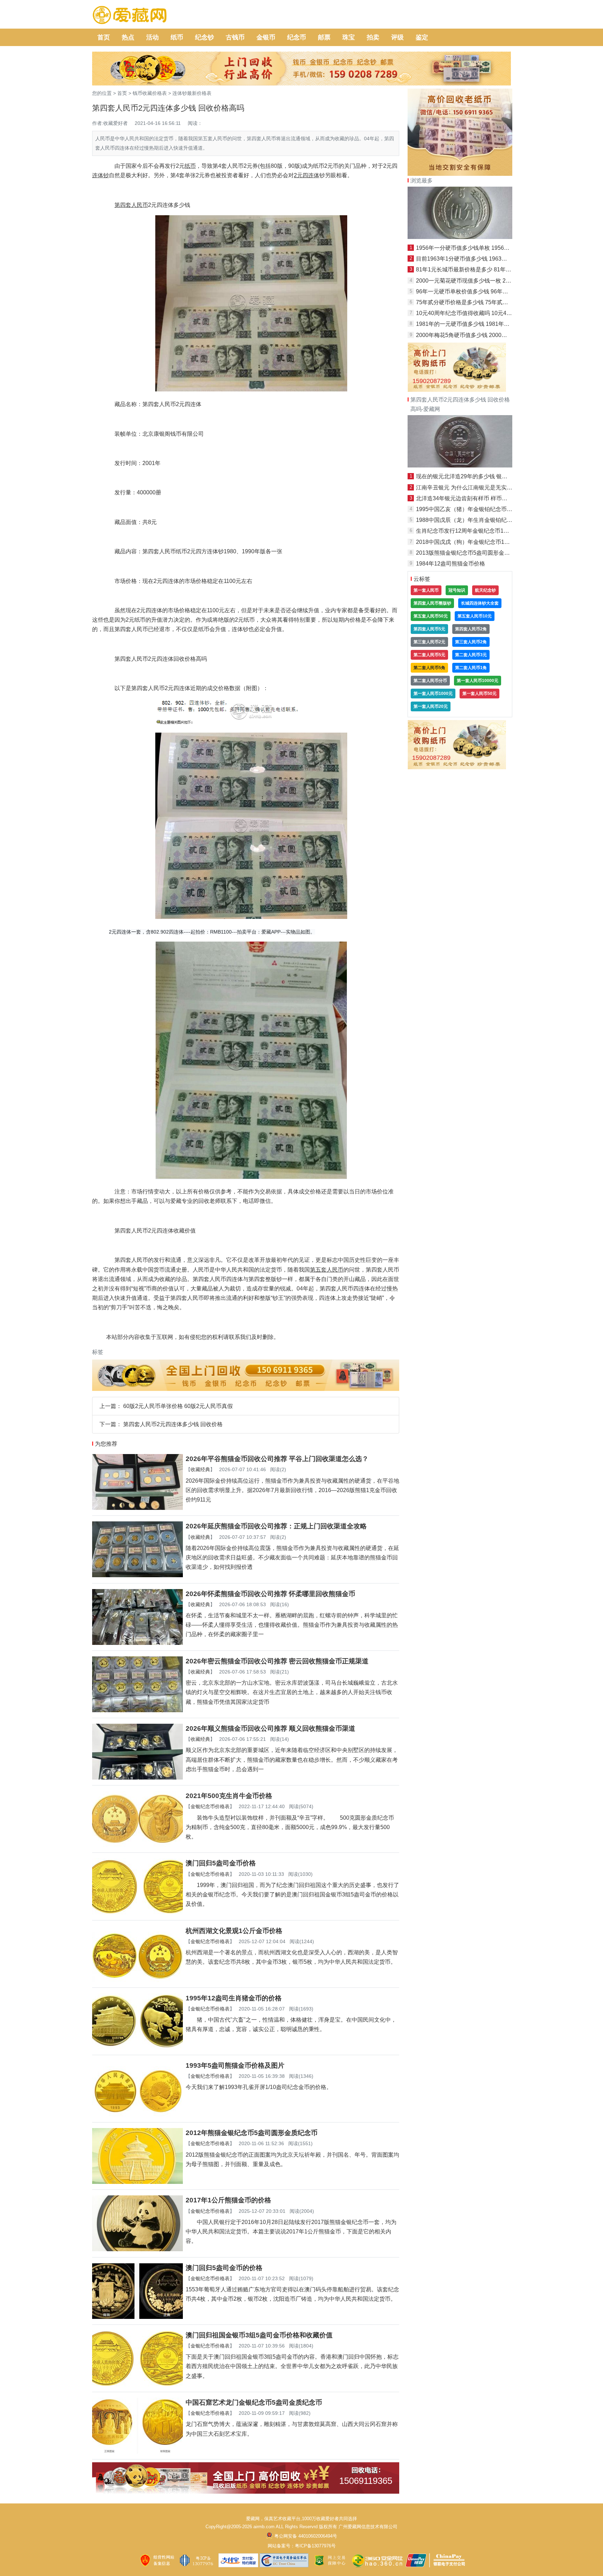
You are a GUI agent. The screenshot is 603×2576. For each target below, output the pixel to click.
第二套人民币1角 (471, 668)
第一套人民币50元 (479, 694)
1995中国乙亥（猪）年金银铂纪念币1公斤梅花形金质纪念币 (491, 509)
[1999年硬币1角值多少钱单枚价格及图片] (460, 466)
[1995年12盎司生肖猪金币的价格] (137, 2047)
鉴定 (422, 37)
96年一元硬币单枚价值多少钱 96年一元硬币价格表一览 (484, 291)
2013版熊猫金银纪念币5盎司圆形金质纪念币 (471, 553)
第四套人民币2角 (471, 629)
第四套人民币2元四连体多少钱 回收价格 (173, 1424)
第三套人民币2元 (429, 642)
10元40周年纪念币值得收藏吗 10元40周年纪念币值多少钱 (488, 313)
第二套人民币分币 (430, 681)
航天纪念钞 (485, 590)
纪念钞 (204, 37)
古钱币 (235, 37)
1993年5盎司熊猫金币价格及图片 (235, 2065)
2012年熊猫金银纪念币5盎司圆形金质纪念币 (252, 2133)
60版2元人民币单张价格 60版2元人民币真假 (178, 1406)
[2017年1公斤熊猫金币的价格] (137, 2249)
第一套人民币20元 (431, 706)
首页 (104, 37)
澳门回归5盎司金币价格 (221, 1863)
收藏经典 (200, 1469)
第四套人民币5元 (429, 629)
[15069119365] (246, 2492)
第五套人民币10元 (475, 616)
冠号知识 (457, 590)
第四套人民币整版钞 (432, 603)
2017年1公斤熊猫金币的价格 (228, 2200)
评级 (397, 37)
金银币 (266, 37)
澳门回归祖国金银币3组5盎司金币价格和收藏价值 (259, 2335)
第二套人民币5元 (429, 655)
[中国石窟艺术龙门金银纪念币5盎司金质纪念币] (137, 2452)
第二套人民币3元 (471, 655)
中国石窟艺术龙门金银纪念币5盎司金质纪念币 (254, 2402)
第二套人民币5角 (429, 668)
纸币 (177, 37)
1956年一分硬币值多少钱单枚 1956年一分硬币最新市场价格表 (493, 248)
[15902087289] (457, 390)
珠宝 (349, 37)
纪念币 (297, 37)
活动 (152, 37)
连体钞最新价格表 (192, 93)
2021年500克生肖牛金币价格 (229, 1796)
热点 (128, 37)
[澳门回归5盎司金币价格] (137, 1912)
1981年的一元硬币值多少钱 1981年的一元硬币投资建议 (485, 324)
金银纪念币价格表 (210, 1806)
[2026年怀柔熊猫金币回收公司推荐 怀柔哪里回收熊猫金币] (137, 1643)
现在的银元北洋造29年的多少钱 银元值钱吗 (470, 476)
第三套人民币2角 (471, 642)
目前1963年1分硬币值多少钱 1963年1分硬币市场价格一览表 (491, 259)
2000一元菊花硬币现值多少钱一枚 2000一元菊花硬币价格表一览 (496, 281)
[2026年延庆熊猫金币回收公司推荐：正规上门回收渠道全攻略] (137, 1575)
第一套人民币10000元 (478, 681)
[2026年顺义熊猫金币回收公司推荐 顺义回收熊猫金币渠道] (137, 1778)
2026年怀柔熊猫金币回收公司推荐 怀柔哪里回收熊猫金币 (270, 1594)
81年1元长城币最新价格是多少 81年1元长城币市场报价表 (487, 269)
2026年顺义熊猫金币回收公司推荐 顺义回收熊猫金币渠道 (270, 1728)
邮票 (324, 37)
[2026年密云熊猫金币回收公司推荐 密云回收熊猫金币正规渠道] (137, 1710)
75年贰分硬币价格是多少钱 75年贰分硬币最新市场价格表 (487, 302)
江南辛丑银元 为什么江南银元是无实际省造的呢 (475, 488)
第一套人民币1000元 (433, 694)
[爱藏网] (130, 15)
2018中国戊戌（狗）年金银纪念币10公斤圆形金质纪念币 (487, 542)
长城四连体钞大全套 (480, 603)
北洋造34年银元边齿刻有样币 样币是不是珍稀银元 (478, 498)
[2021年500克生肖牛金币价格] (137, 1845)
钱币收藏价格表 (150, 93)
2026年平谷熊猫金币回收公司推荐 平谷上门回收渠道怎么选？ (277, 1459)
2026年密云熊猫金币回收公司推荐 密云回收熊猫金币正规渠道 (277, 1661)
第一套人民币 (426, 590)
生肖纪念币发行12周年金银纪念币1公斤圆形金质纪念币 (485, 531)
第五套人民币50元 (431, 616)
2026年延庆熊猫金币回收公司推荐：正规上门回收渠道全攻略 (276, 1526)
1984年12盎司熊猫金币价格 (451, 564)
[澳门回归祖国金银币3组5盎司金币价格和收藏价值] (137, 2384)
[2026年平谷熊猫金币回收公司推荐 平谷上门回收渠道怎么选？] (137, 1508)
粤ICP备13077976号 (315, 2546)
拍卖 (373, 37)
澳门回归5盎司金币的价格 (224, 2268)
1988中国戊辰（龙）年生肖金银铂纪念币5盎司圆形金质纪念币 (494, 520)
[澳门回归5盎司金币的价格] (137, 2317)
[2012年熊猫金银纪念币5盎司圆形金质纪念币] (137, 2182)
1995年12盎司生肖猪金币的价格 (234, 1998)
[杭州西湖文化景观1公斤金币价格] (137, 1980)
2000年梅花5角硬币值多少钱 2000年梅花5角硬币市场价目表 (491, 335)
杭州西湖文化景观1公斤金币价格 (234, 1931)
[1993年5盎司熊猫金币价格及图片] (137, 2115)
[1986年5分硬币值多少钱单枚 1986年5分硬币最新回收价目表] (460, 237)
